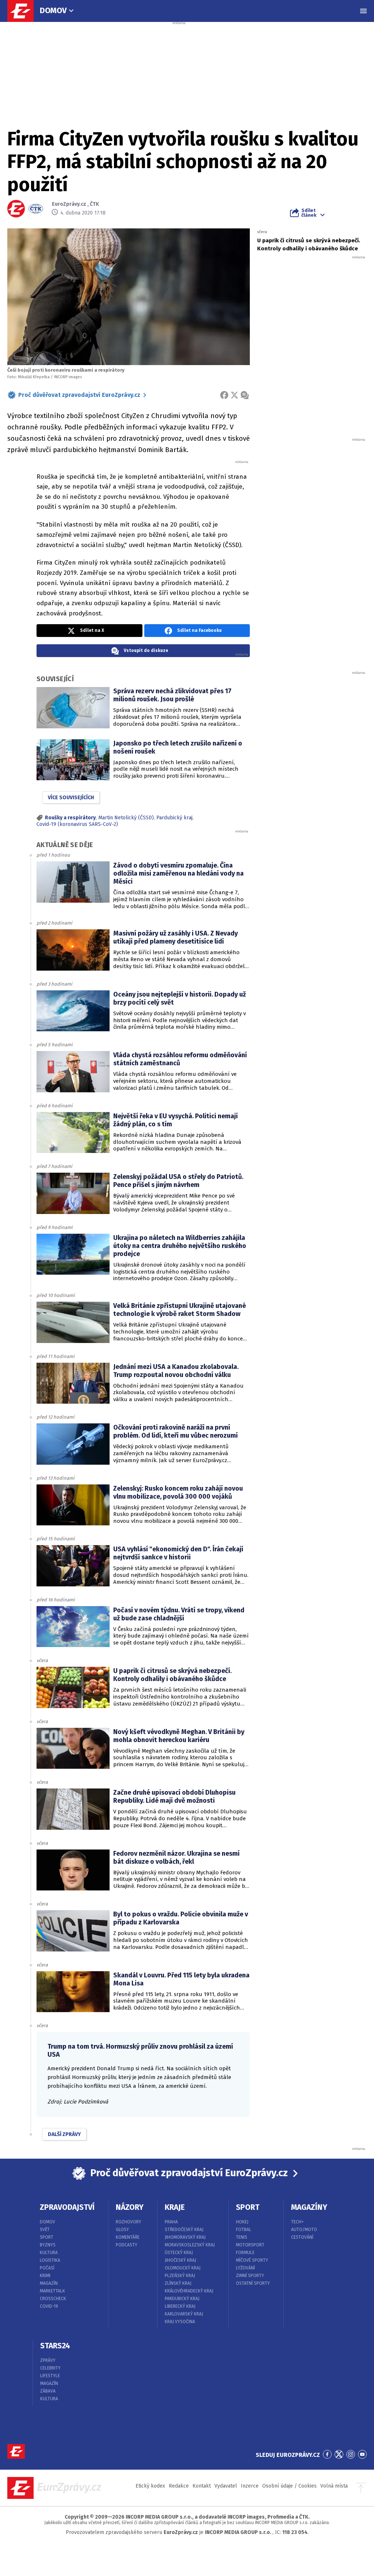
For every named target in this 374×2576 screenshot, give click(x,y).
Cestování (302, 2237)
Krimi (45, 2276)
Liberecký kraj (180, 2306)
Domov (53, 10)
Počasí (47, 2268)
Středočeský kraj (184, 2230)
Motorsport (250, 2245)
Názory (130, 2207)
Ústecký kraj (179, 2253)
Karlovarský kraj (184, 2314)
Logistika (50, 2260)
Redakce (179, 2486)
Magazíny (309, 2207)
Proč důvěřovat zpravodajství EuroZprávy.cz (79, 395)
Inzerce (250, 2486)
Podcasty (127, 2245)
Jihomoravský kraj (185, 2237)
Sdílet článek (309, 213)
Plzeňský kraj (180, 2276)
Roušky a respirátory (70, 818)
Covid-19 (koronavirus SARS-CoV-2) (77, 824)
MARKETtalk (52, 2291)
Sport (47, 2237)
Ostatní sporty (253, 2283)
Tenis (242, 2237)
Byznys (48, 2245)
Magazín (49, 2283)
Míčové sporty (252, 2260)
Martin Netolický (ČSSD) (126, 818)
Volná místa (334, 2486)
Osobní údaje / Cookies (289, 2486)
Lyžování (245, 2268)
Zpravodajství (67, 2207)
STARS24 (55, 2346)
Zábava (48, 2391)
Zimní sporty (250, 2276)
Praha (171, 2222)
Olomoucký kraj (183, 2268)
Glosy (122, 2230)
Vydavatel (226, 2486)
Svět (45, 2230)
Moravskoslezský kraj (190, 2245)
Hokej (242, 2222)
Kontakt (202, 2486)
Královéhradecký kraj (189, 2291)
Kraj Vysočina (180, 2322)
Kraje (175, 2207)
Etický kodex (150, 2486)
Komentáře (128, 2237)
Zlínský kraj (178, 2283)
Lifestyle (50, 2376)
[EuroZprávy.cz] (24, 11)
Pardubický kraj (174, 818)
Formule (245, 2253)
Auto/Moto (304, 2230)
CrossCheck (53, 2299)
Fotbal (244, 2230)
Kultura (49, 2253)
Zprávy (48, 2360)
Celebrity (50, 2368)
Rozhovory (129, 2222)
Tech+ (297, 2222)
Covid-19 (49, 2306)
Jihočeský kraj (180, 2260)
